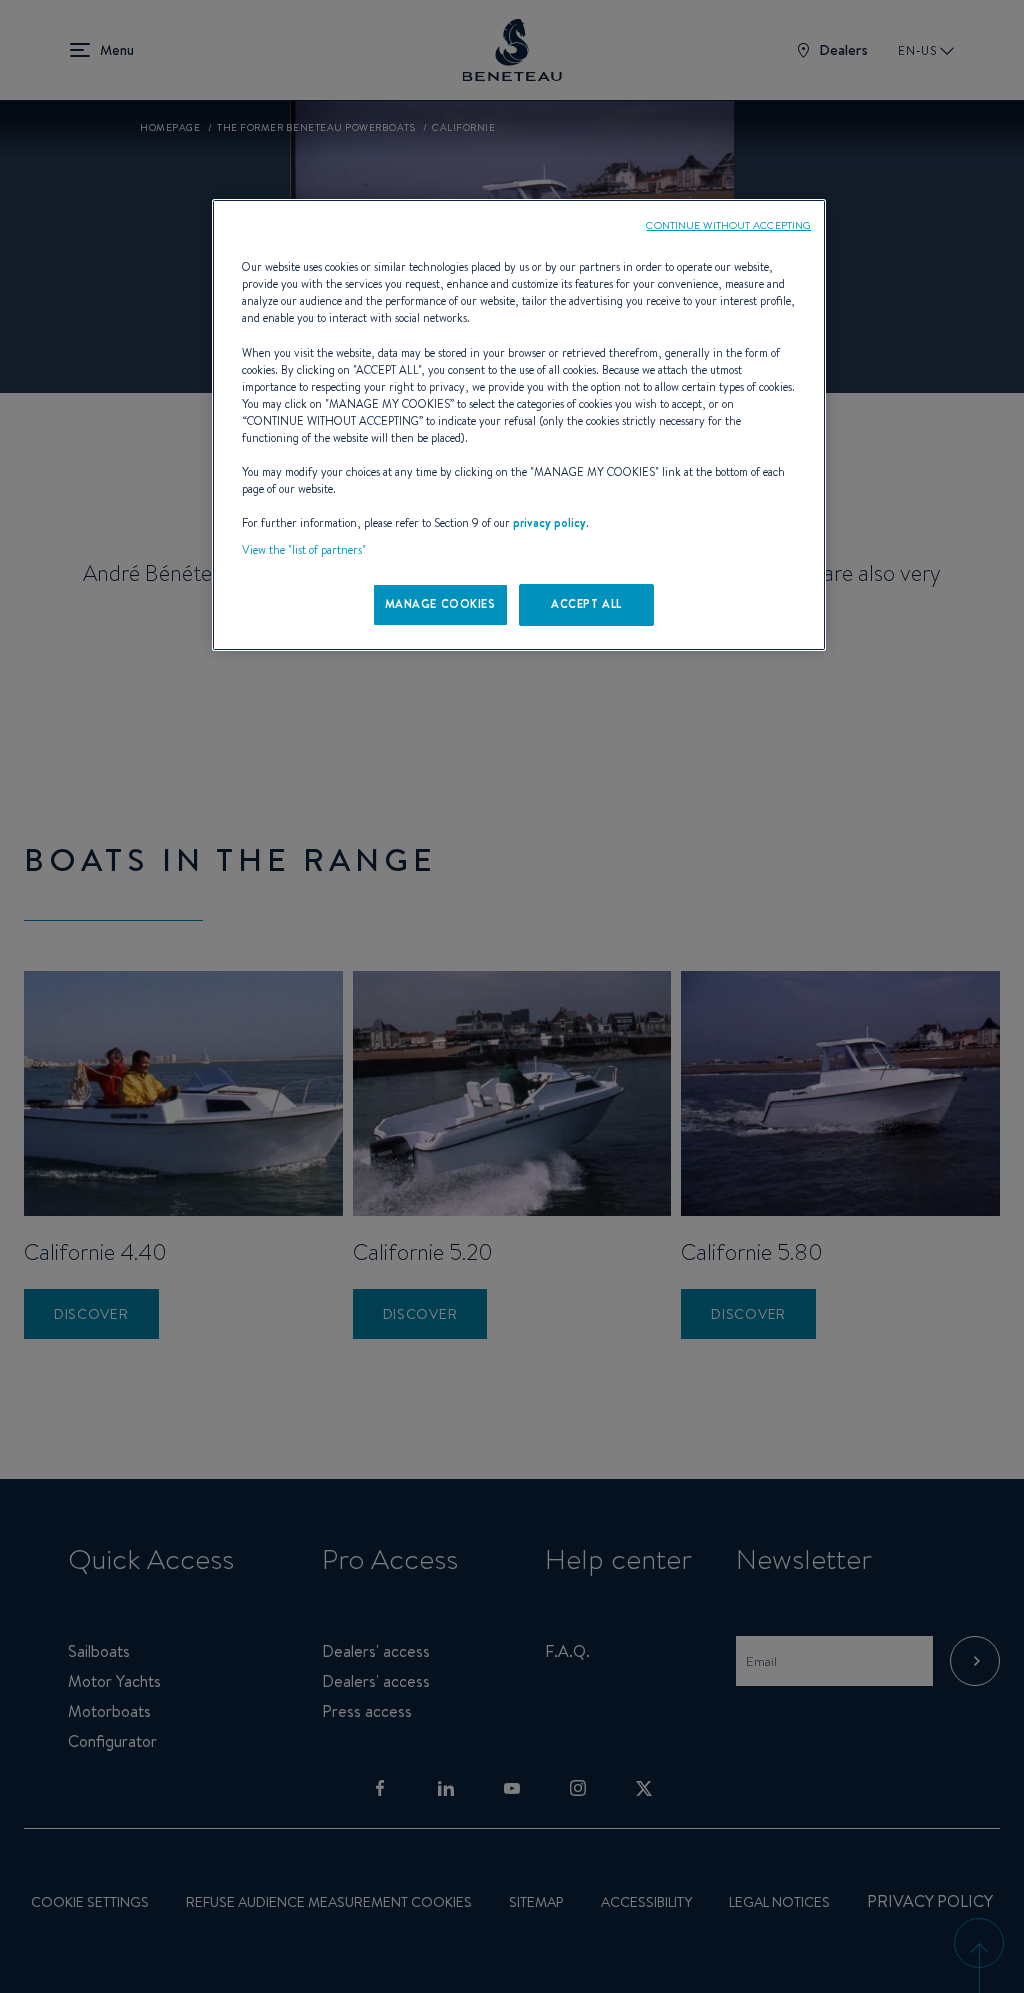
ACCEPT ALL (586, 604)
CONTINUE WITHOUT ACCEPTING (728, 225)
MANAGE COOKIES (440, 604)
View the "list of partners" (304, 550)
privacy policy (549, 523)
